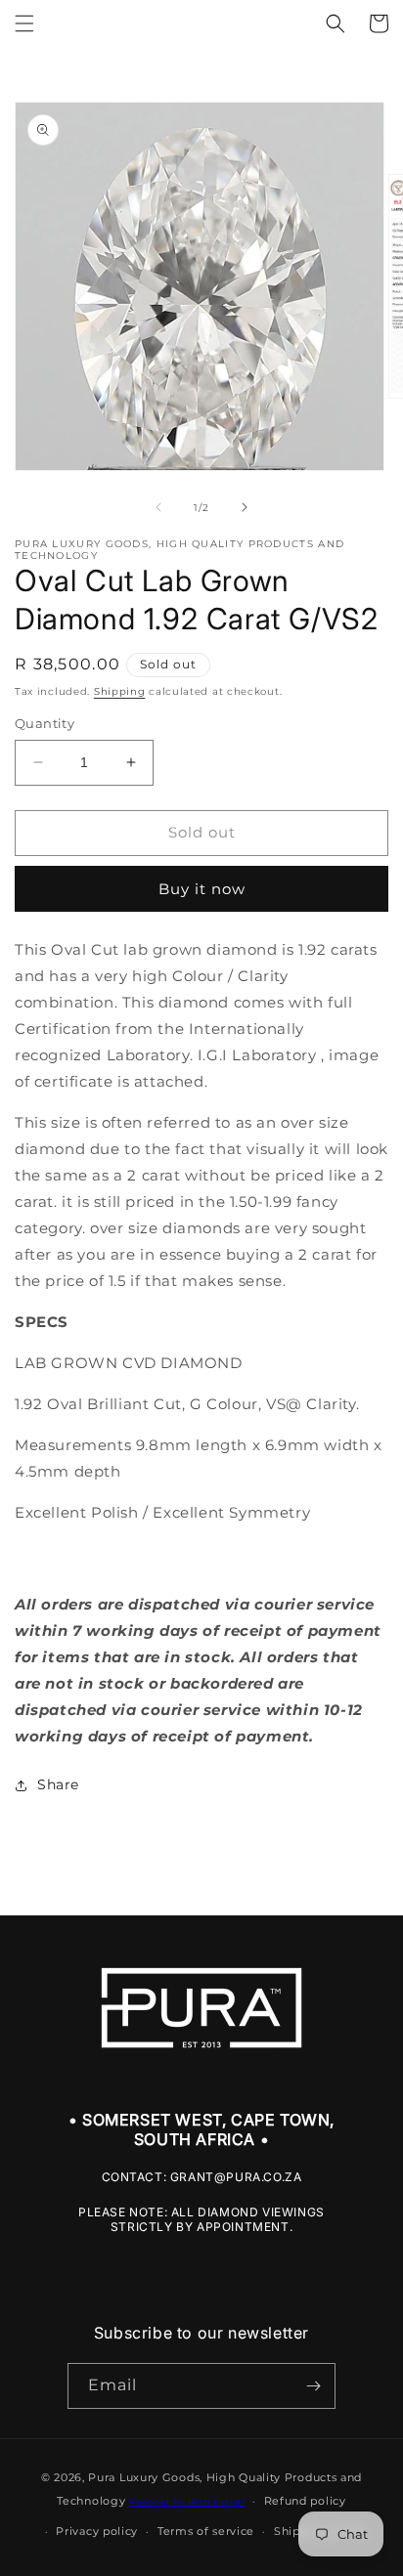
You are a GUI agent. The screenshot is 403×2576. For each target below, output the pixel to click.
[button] (24, 23)
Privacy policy (97, 2531)
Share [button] (58, 1784)
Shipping (120, 691)
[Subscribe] (313, 2386)
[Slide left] (158, 507)
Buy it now (202, 889)
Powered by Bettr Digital (187, 2502)
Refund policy (305, 2501)
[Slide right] (245, 507)
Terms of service (206, 2531)
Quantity (45, 723)
